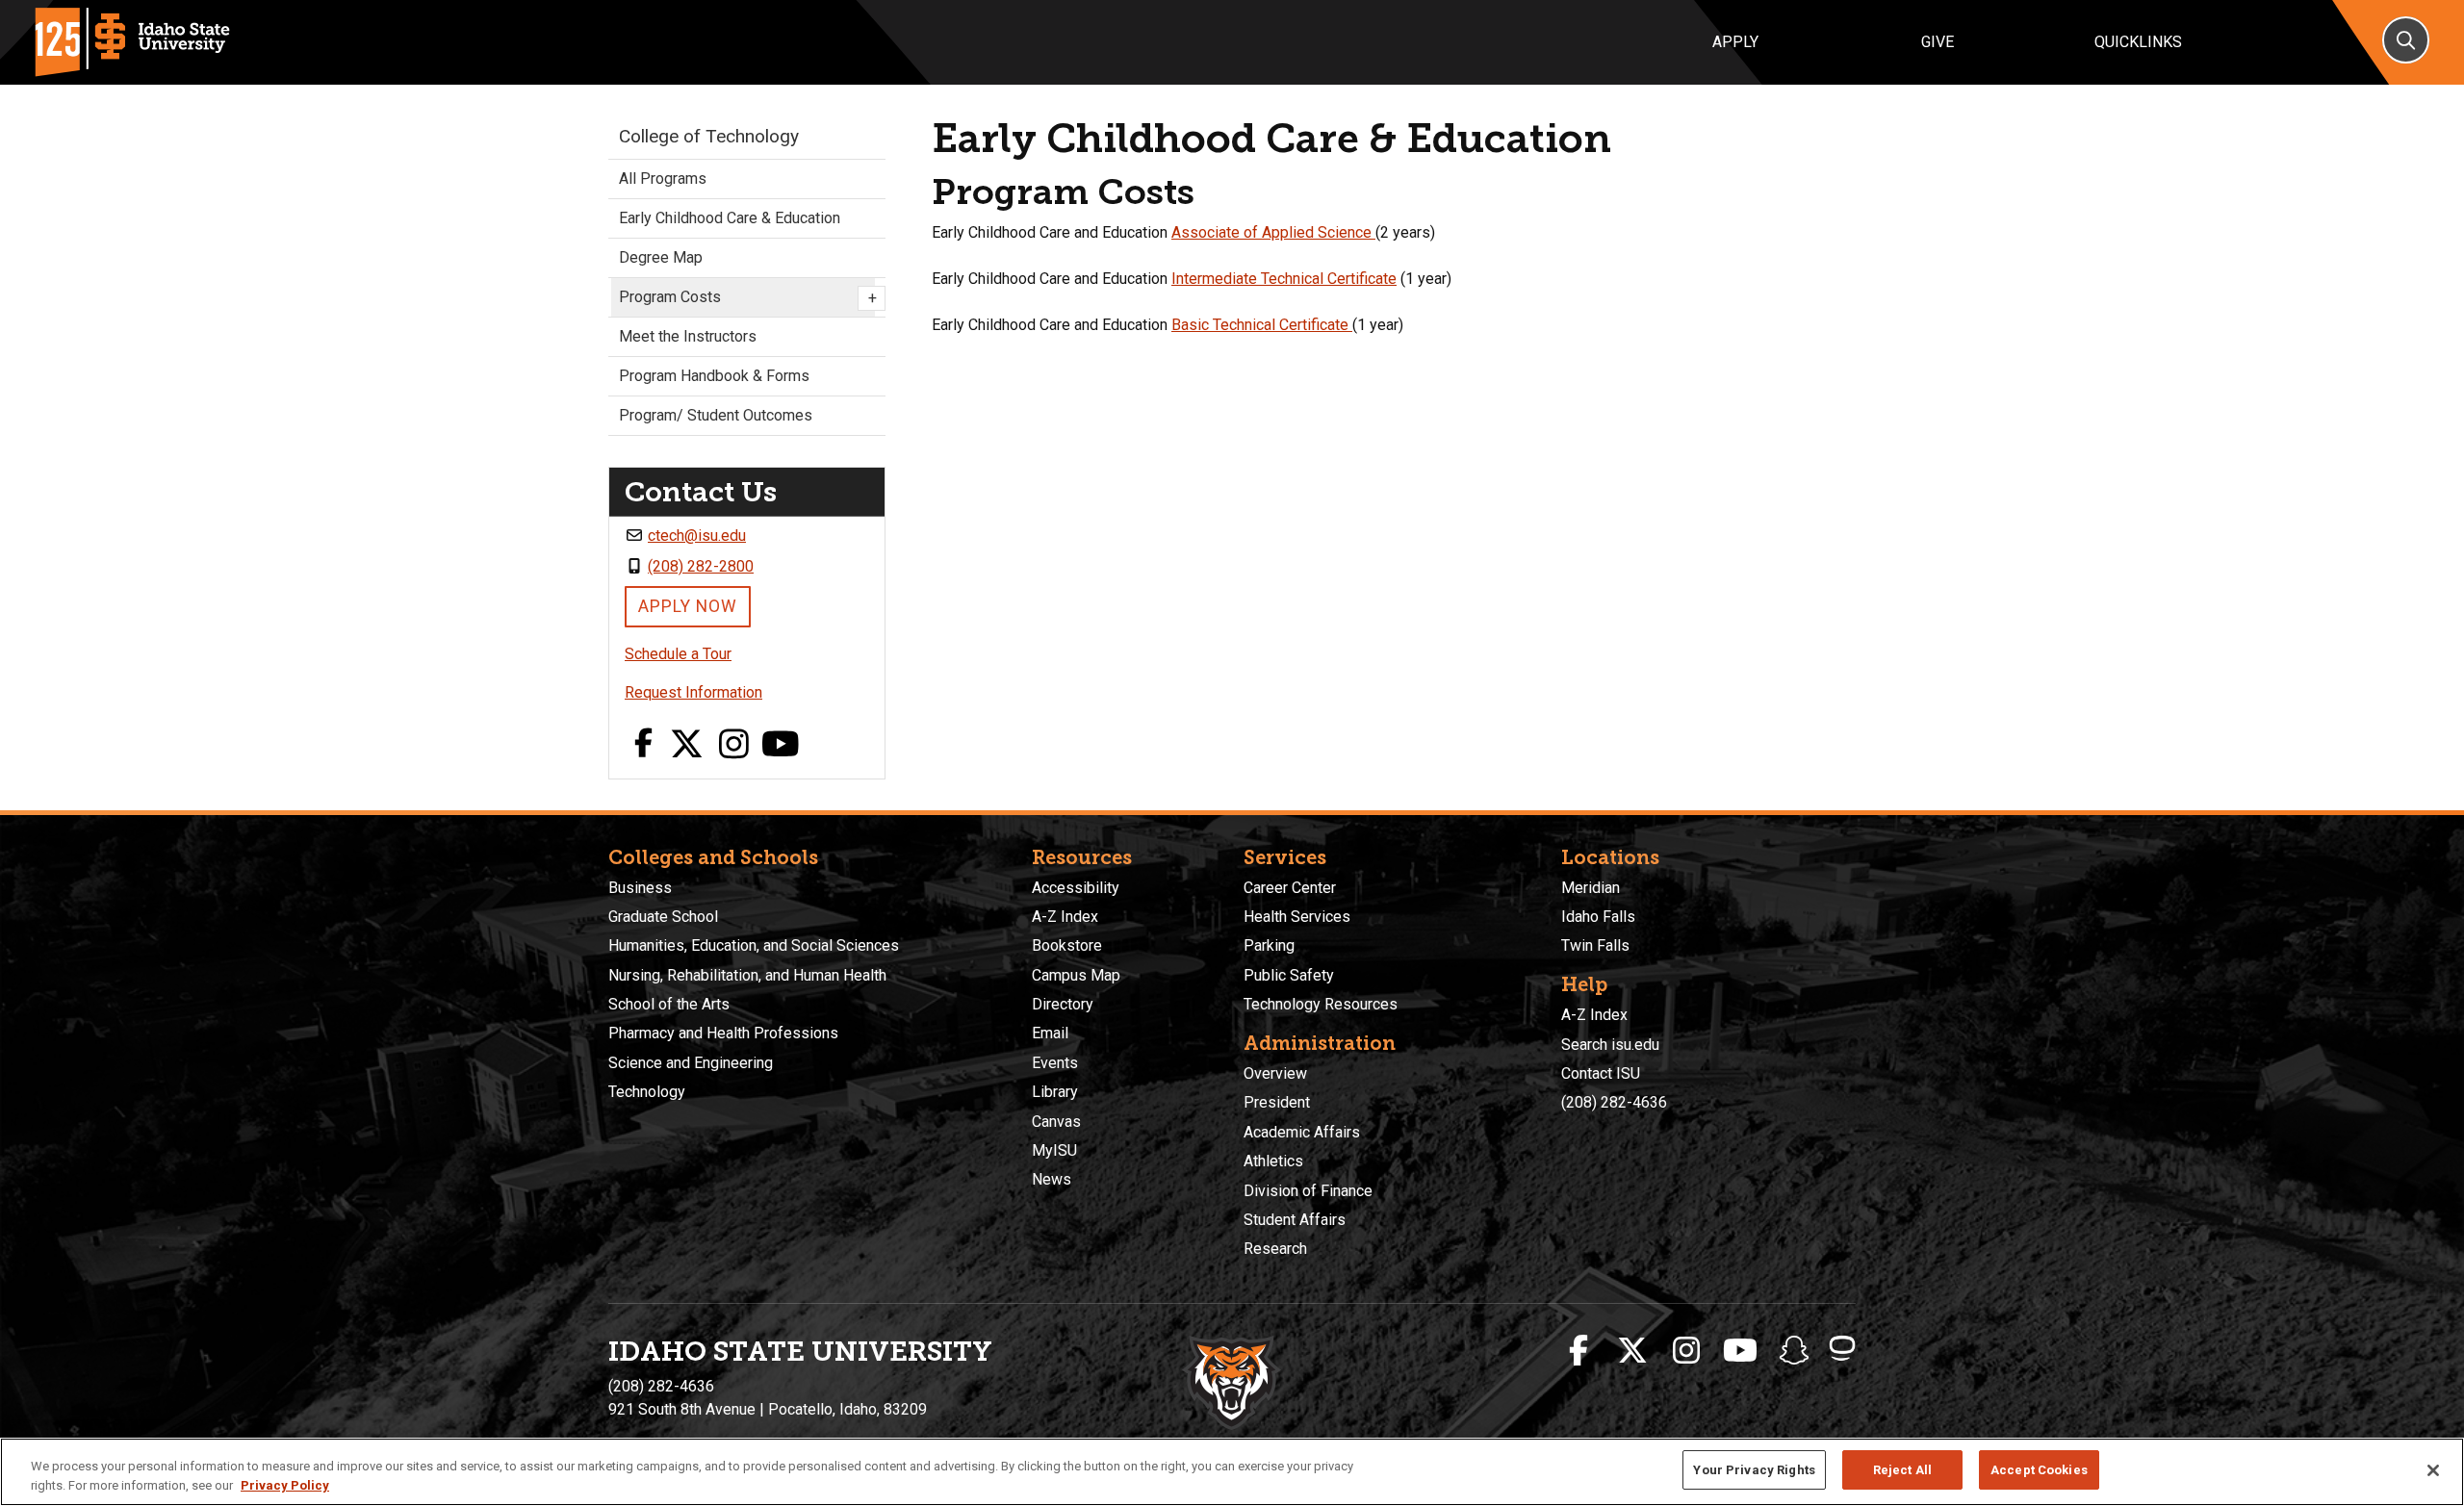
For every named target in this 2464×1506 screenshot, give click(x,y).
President (1277, 1102)
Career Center (1290, 888)
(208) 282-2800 (701, 566)
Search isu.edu (1610, 1045)
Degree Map (661, 257)
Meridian (1591, 888)
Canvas (1056, 1122)
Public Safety (1289, 975)
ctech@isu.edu (697, 536)
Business (640, 888)
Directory (1063, 1004)
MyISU (1054, 1150)
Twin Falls (1595, 945)
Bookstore (1067, 945)
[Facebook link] (643, 745)
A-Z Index (1065, 917)
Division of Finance (1308, 1191)
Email (1050, 1033)
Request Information (693, 692)
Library (1055, 1092)
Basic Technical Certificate (1262, 325)
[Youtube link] (781, 745)
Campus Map (1076, 975)
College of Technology (709, 136)
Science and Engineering (691, 1063)
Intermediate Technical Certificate (1284, 279)
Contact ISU (1601, 1073)
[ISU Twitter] (1632, 1351)
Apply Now (688, 606)
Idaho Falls (1598, 917)
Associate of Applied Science (1273, 232)
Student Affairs (1295, 1220)
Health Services (1297, 917)
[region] (1232, 1472)
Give (1938, 42)
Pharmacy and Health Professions (723, 1033)
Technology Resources (1321, 1004)
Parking (1269, 945)
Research (1275, 1249)
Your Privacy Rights (1754, 1470)
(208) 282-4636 (1614, 1102)
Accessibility (1076, 888)
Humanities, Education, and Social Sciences (754, 945)
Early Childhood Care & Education (730, 218)
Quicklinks (2138, 42)
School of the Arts (669, 1004)
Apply (1735, 42)
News (1052, 1179)
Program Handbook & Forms (714, 376)
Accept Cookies (2039, 1470)
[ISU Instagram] (1686, 1351)
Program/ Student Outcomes (716, 415)
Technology (647, 1092)
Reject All (1902, 1470)
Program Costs (747, 297)
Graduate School (663, 917)
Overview (1275, 1073)
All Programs (663, 179)
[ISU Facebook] (1578, 1351)
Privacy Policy (285, 1485)
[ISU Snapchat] (1794, 1351)
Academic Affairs (1302, 1132)
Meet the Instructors (688, 336)
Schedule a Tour (678, 654)
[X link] (687, 745)
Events (1055, 1063)
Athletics (1273, 1161)
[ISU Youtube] (1740, 1351)
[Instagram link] (734, 745)
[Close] (2433, 1470)
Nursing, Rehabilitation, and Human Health (747, 975)
